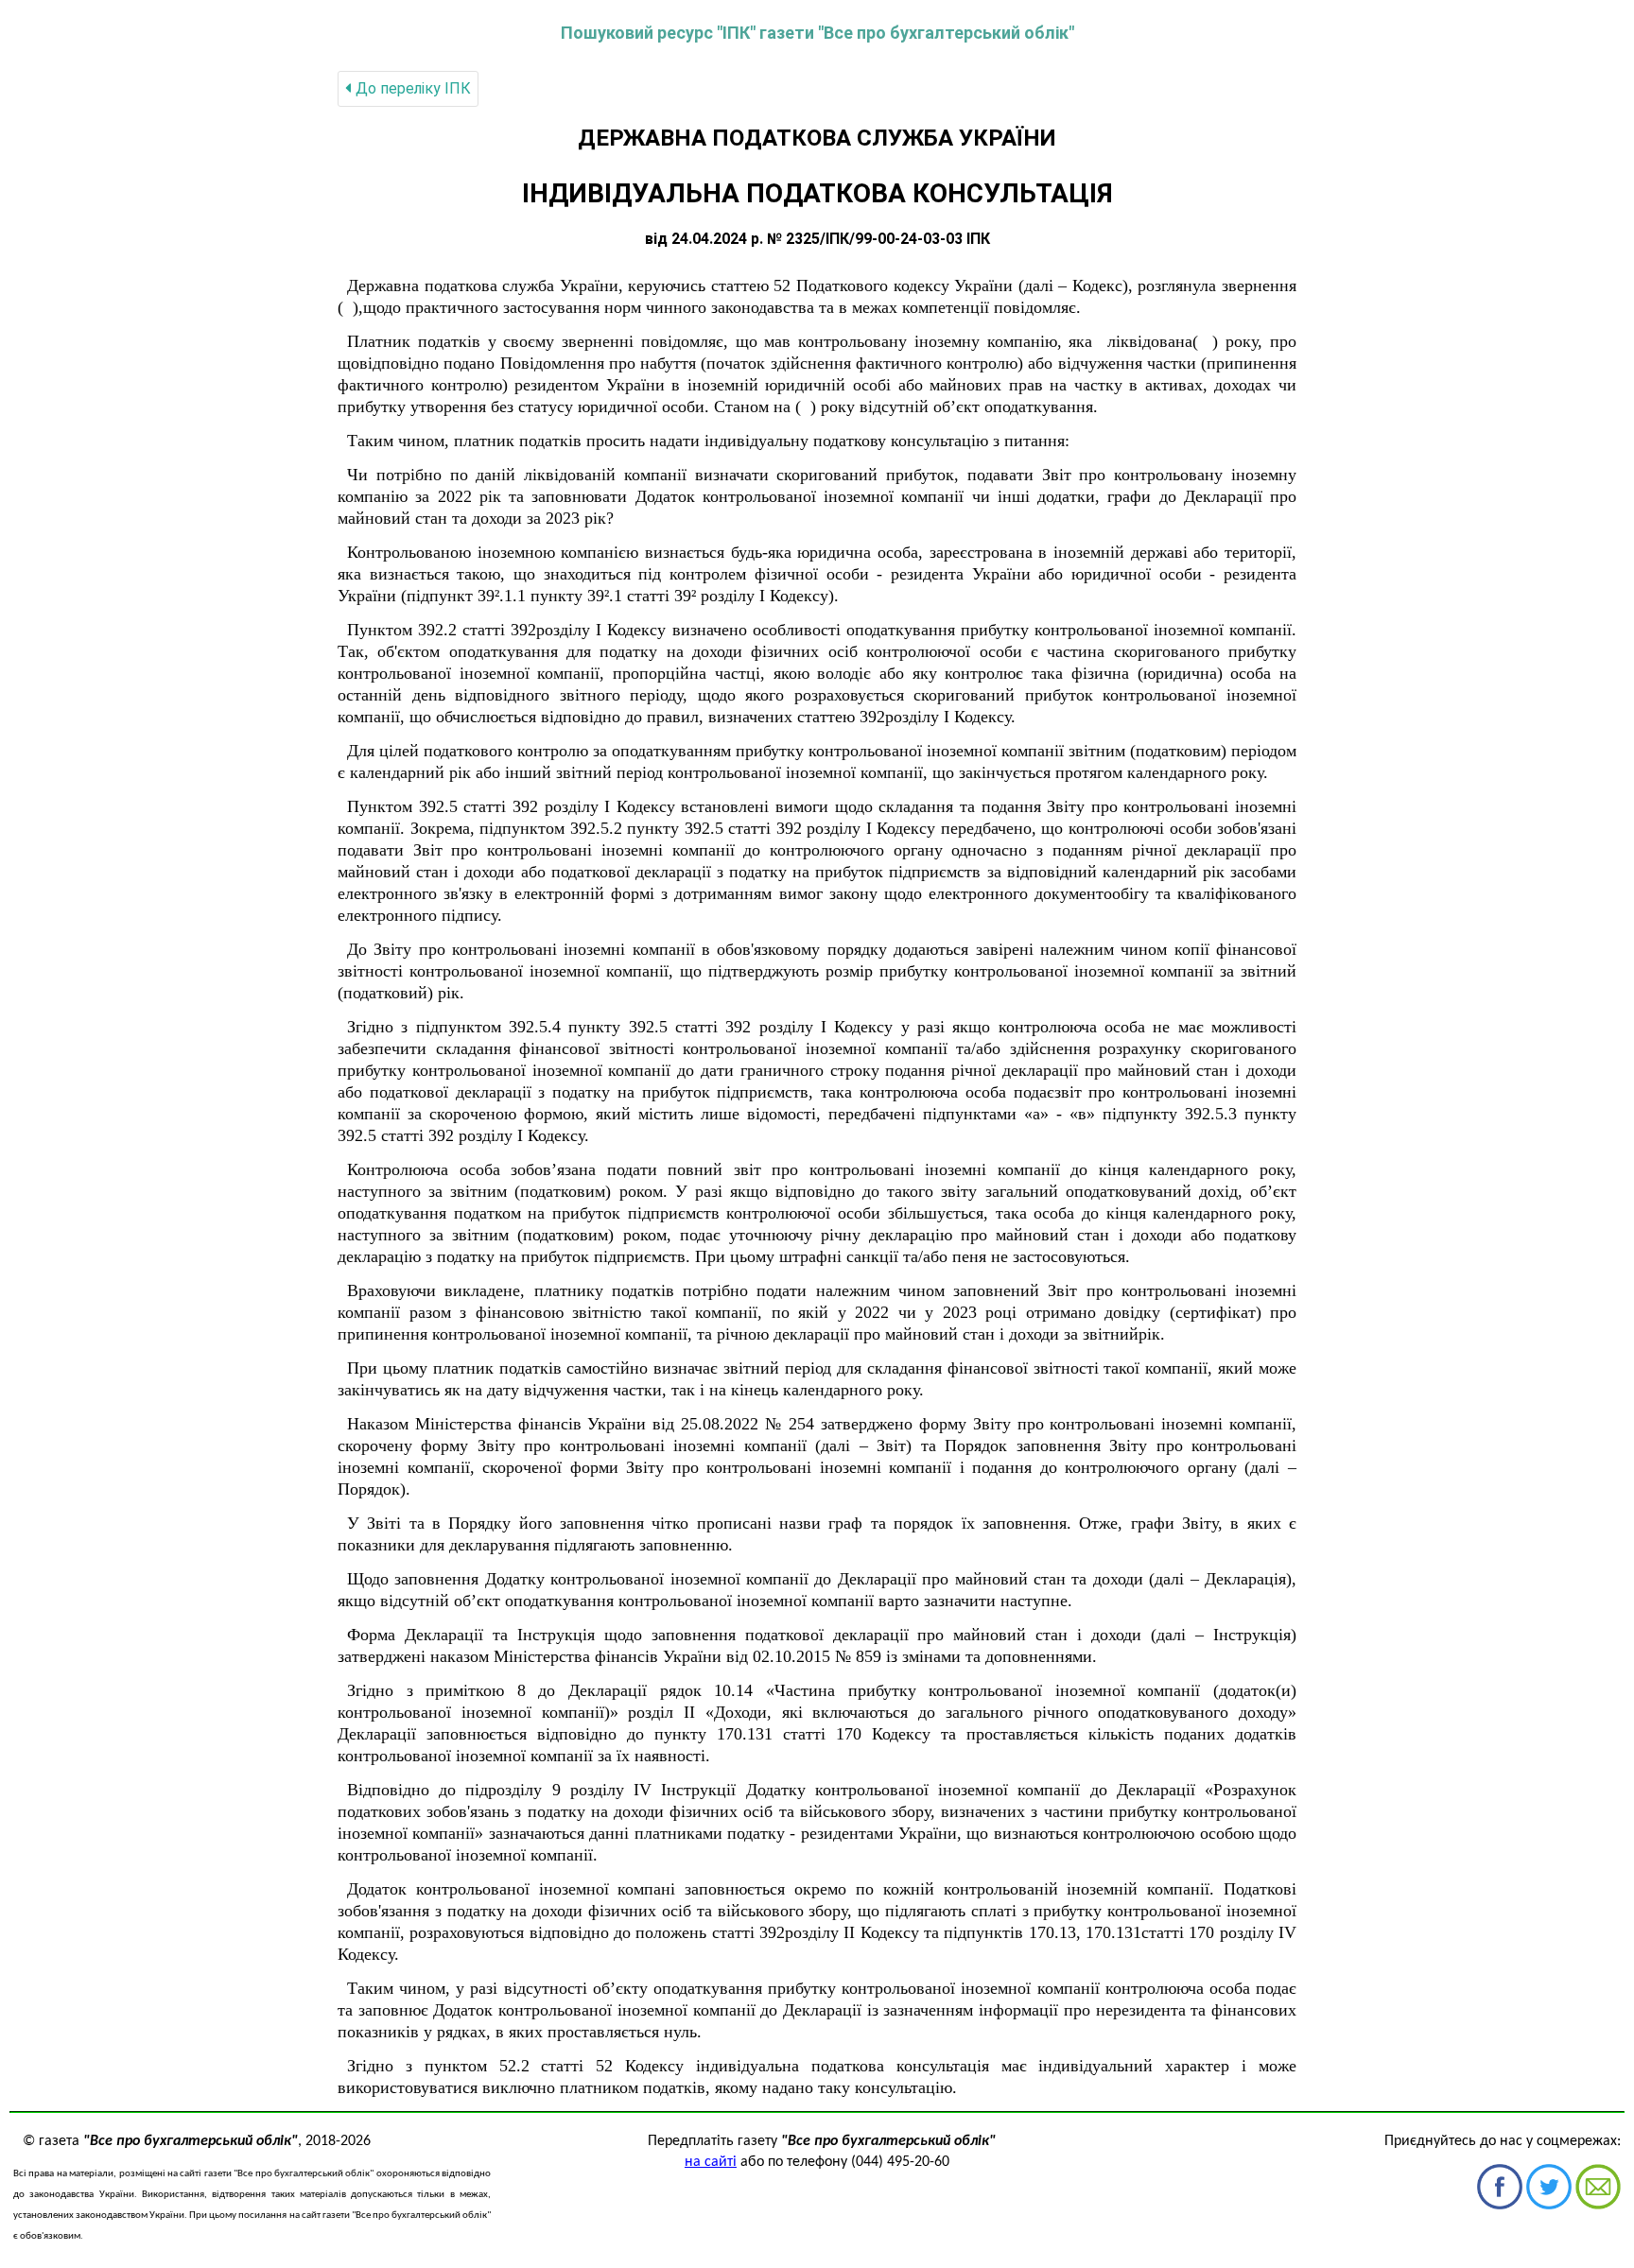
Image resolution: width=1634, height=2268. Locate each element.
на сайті (711, 2162)
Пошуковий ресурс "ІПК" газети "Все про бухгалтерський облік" (817, 33)
